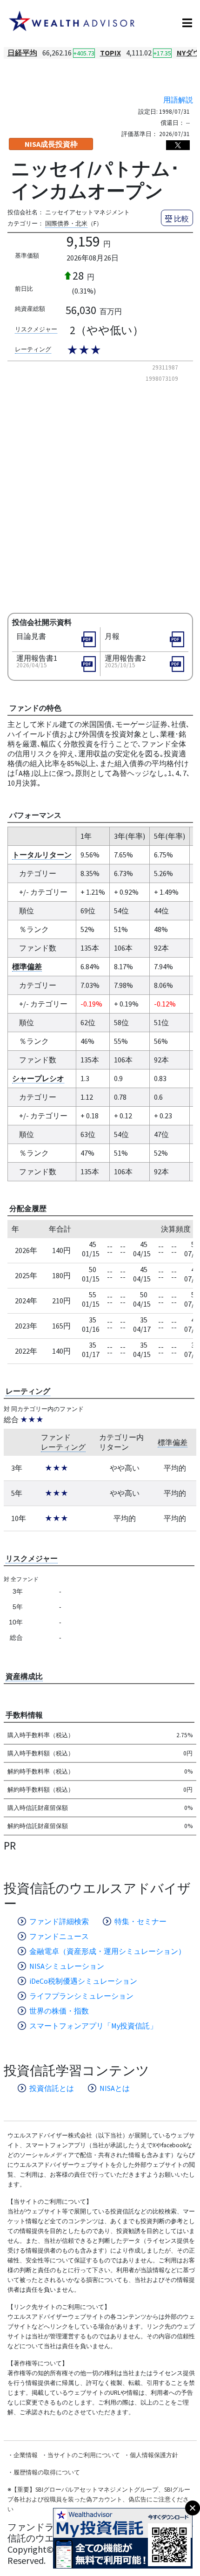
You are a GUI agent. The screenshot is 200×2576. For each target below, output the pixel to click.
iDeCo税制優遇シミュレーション (83, 1981)
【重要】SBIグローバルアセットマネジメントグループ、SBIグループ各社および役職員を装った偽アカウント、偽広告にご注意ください (99, 2499)
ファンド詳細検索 (59, 1921)
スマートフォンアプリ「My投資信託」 (93, 2026)
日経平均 (22, 53)
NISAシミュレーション (67, 1966)
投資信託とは (52, 2088)
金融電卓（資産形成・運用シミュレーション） (107, 1951)
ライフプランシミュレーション (81, 1996)
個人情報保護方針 (154, 2455)
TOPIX (110, 53)
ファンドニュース (59, 1936)
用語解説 (178, 100)
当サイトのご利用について (84, 2455)
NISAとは (115, 2088)
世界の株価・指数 (59, 2011)
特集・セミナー (140, 1921)
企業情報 (26, 2455)
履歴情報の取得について (47, 2472)
